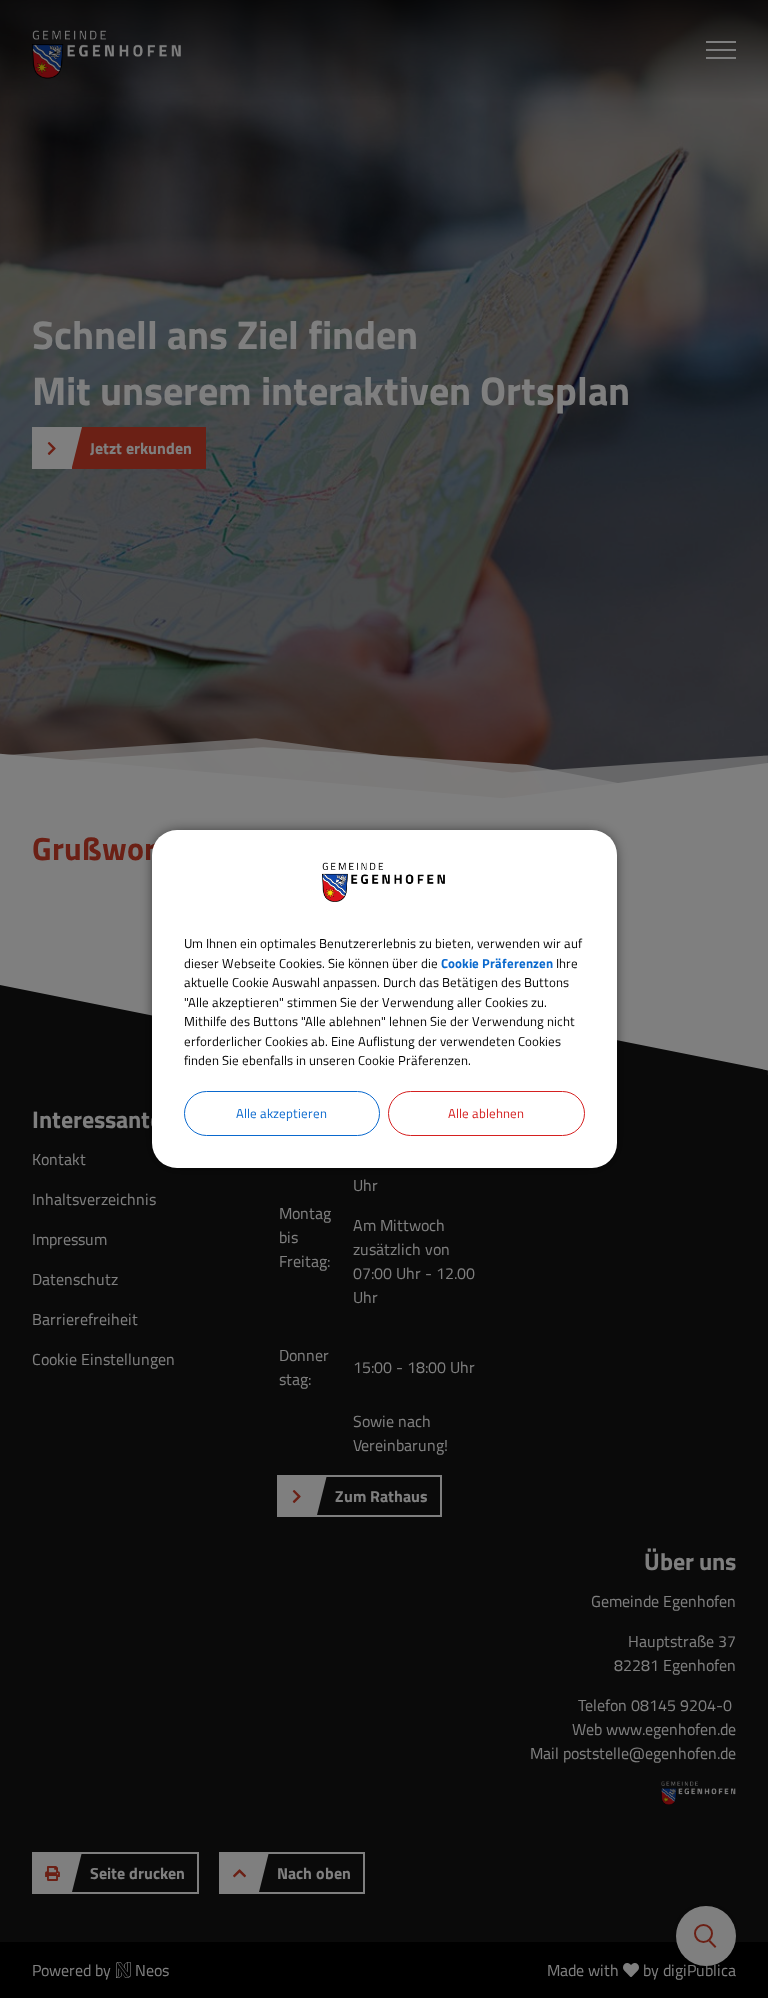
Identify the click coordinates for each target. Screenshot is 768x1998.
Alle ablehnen (486, 1113)
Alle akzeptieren (281, 1113)
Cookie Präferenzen (497, 963)
